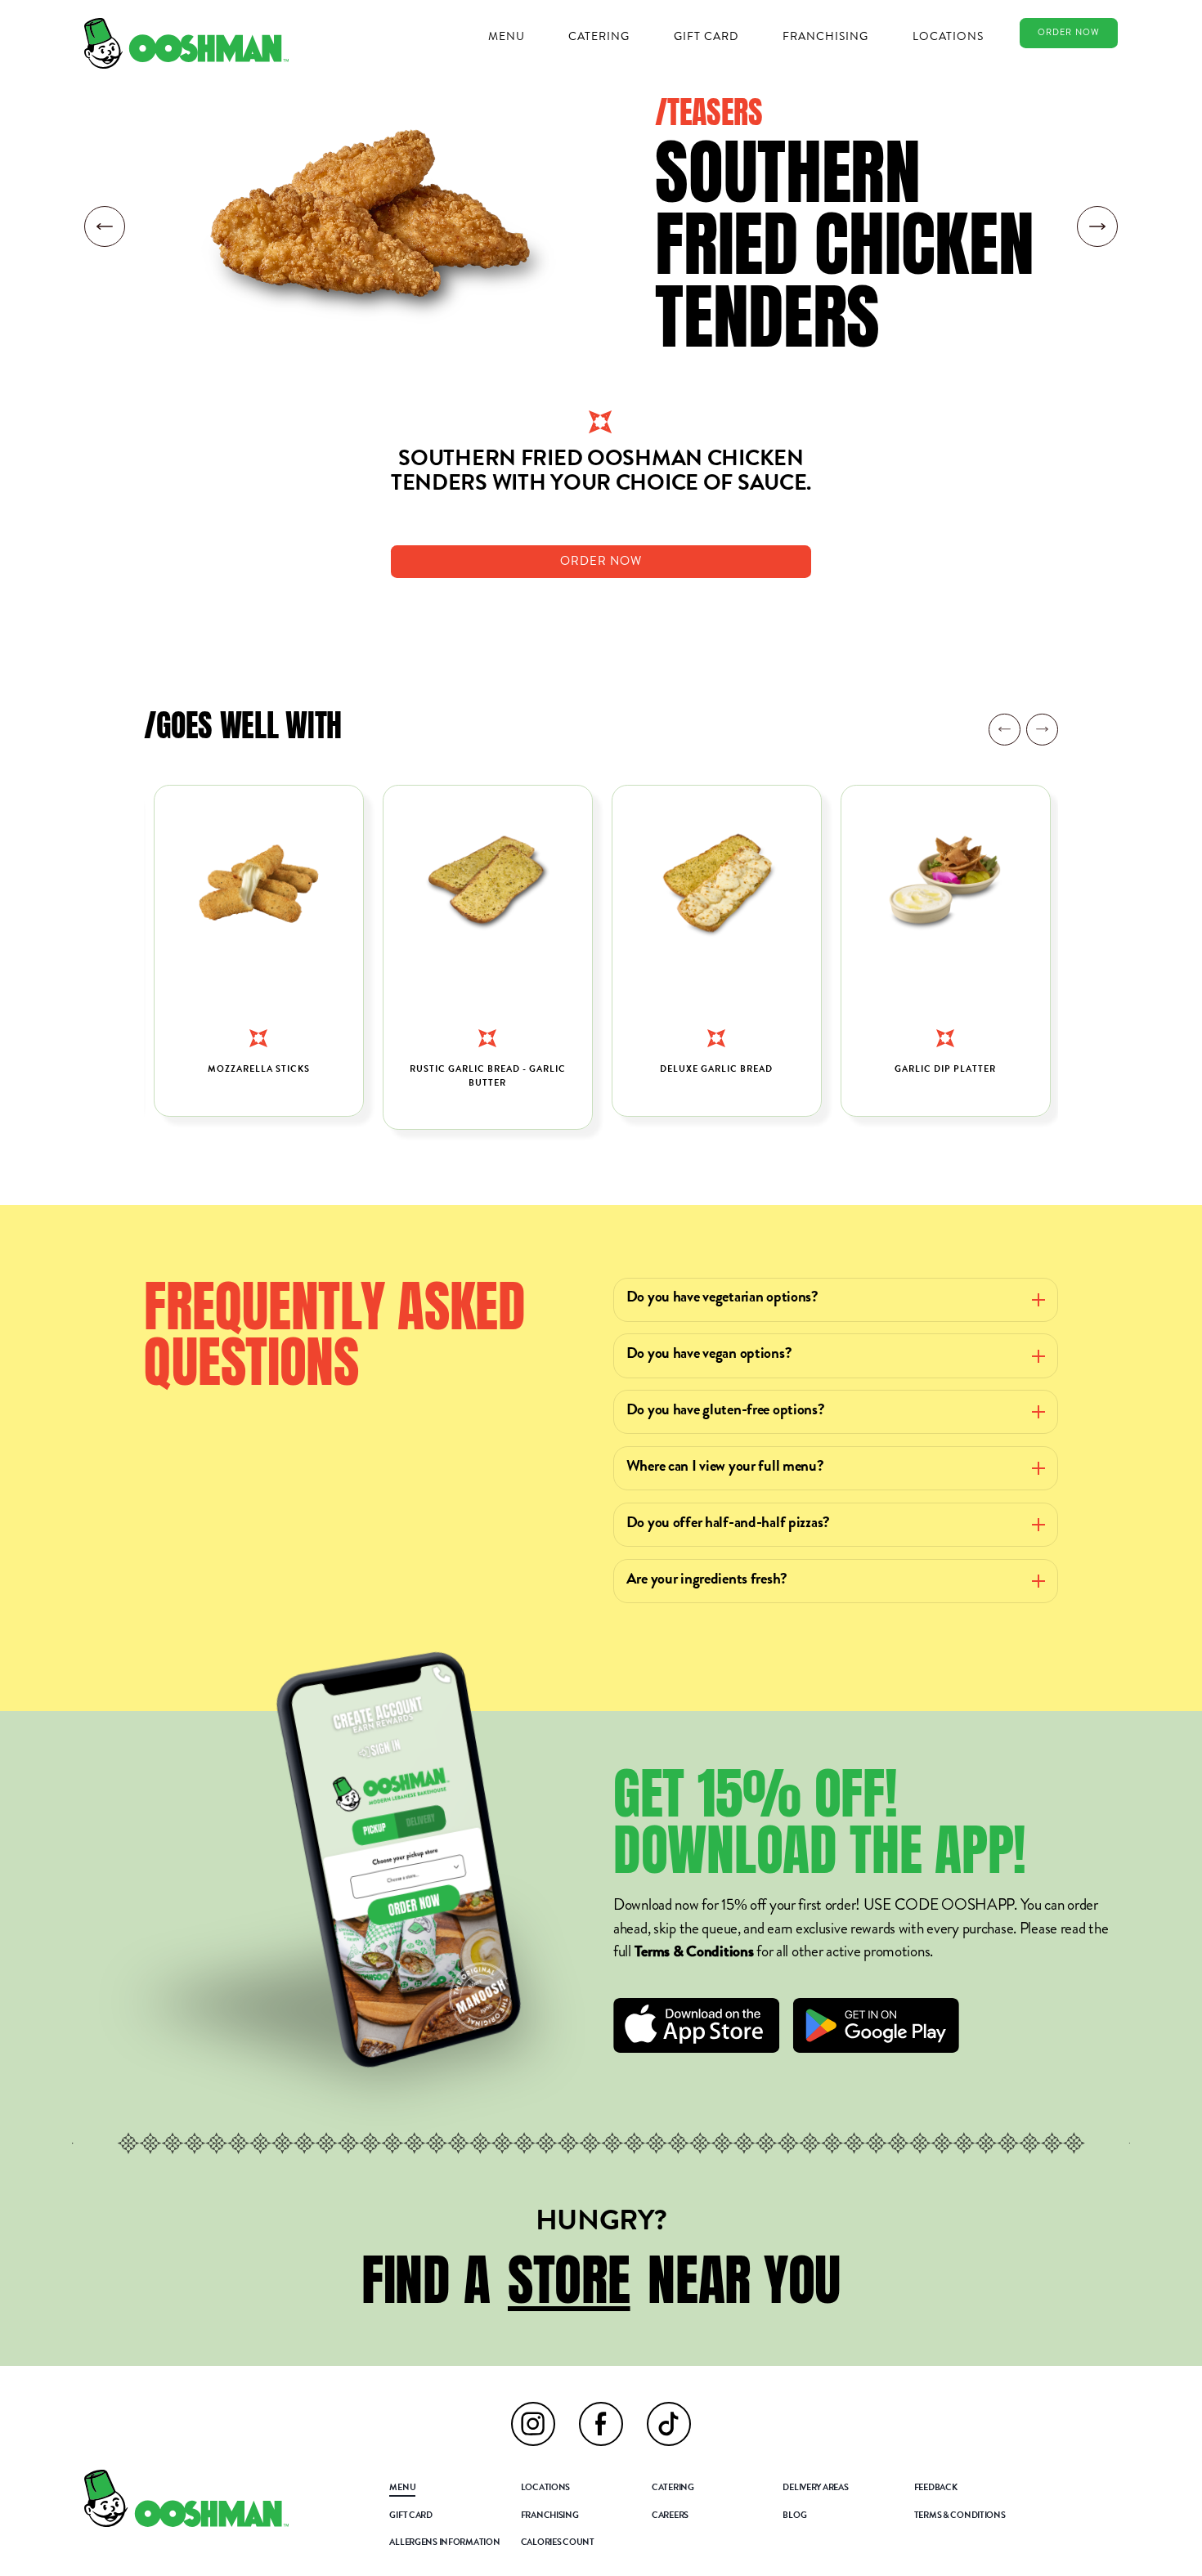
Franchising (825, 36)
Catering (599, 36)
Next (1042, 729)
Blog (794, 2516)
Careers (670, 2516)
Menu (507, 36)
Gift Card (706, 36)
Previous (1004, 729)
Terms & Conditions (694, 1953)
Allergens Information (444, 2543)
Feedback (936, 2489)
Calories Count (558, 2543)
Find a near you (601, 2279)
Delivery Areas (815, 2489)
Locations (948, 36)
